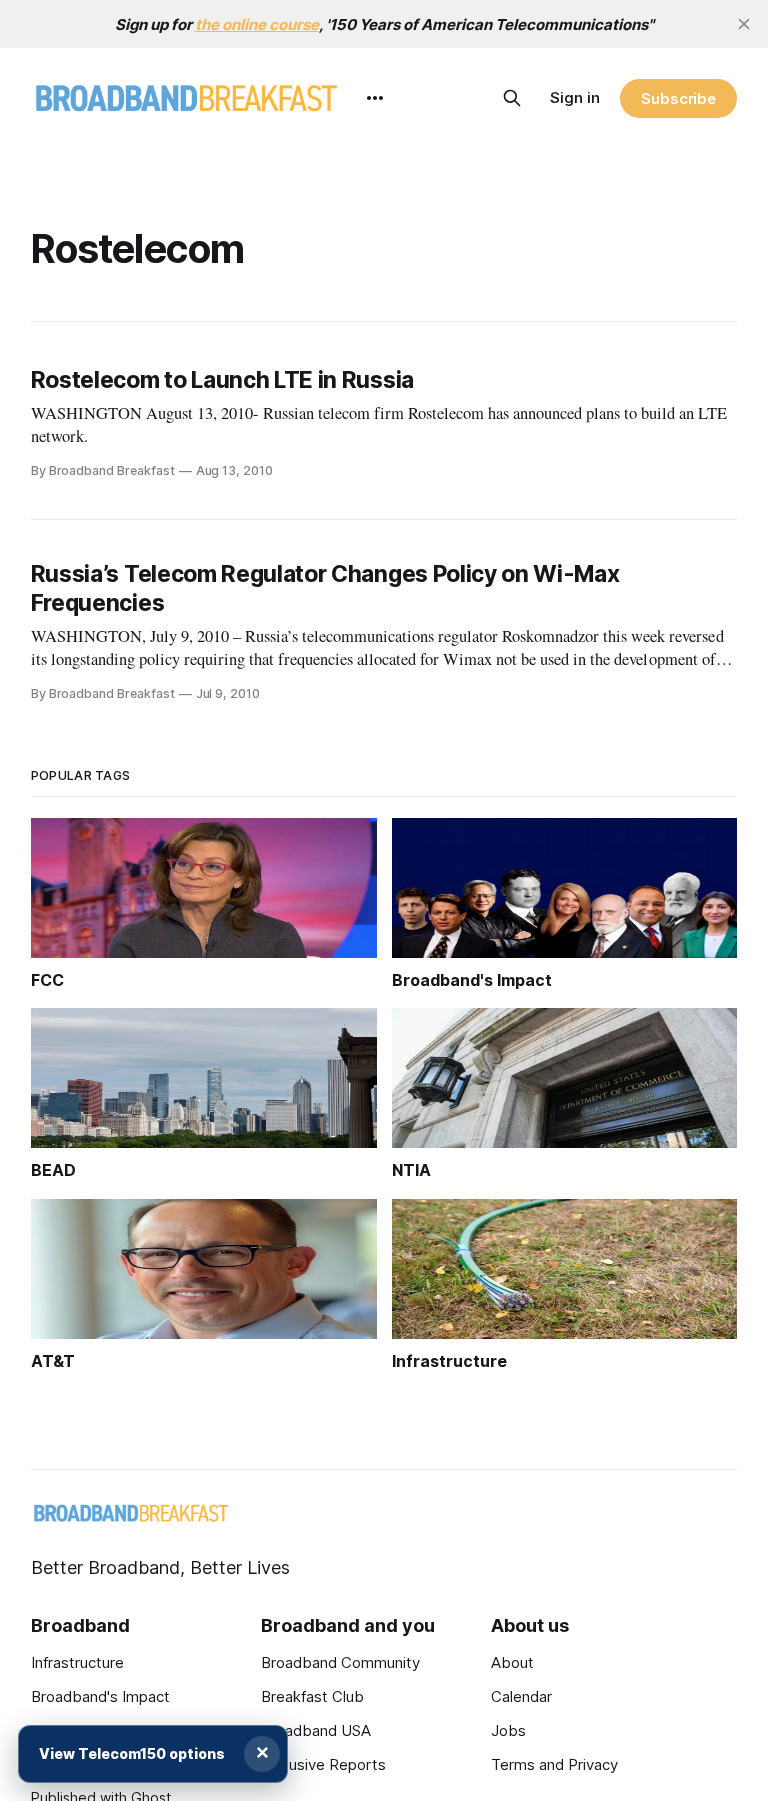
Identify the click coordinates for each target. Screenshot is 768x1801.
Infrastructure (77, 1662)
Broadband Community (340, 1662)
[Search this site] (512, 98)
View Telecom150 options (132, 1753)
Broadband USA (316, 1730)
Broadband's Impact (100, 1696)
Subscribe (678, 98)
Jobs (508, 1730)
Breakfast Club (312, 1696)
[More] (375, 98)
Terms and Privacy (554, 1764)
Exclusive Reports (323, 1764)
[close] (744, 24)
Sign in (575, 97)
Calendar (521, 1696)
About (512, 1662)
